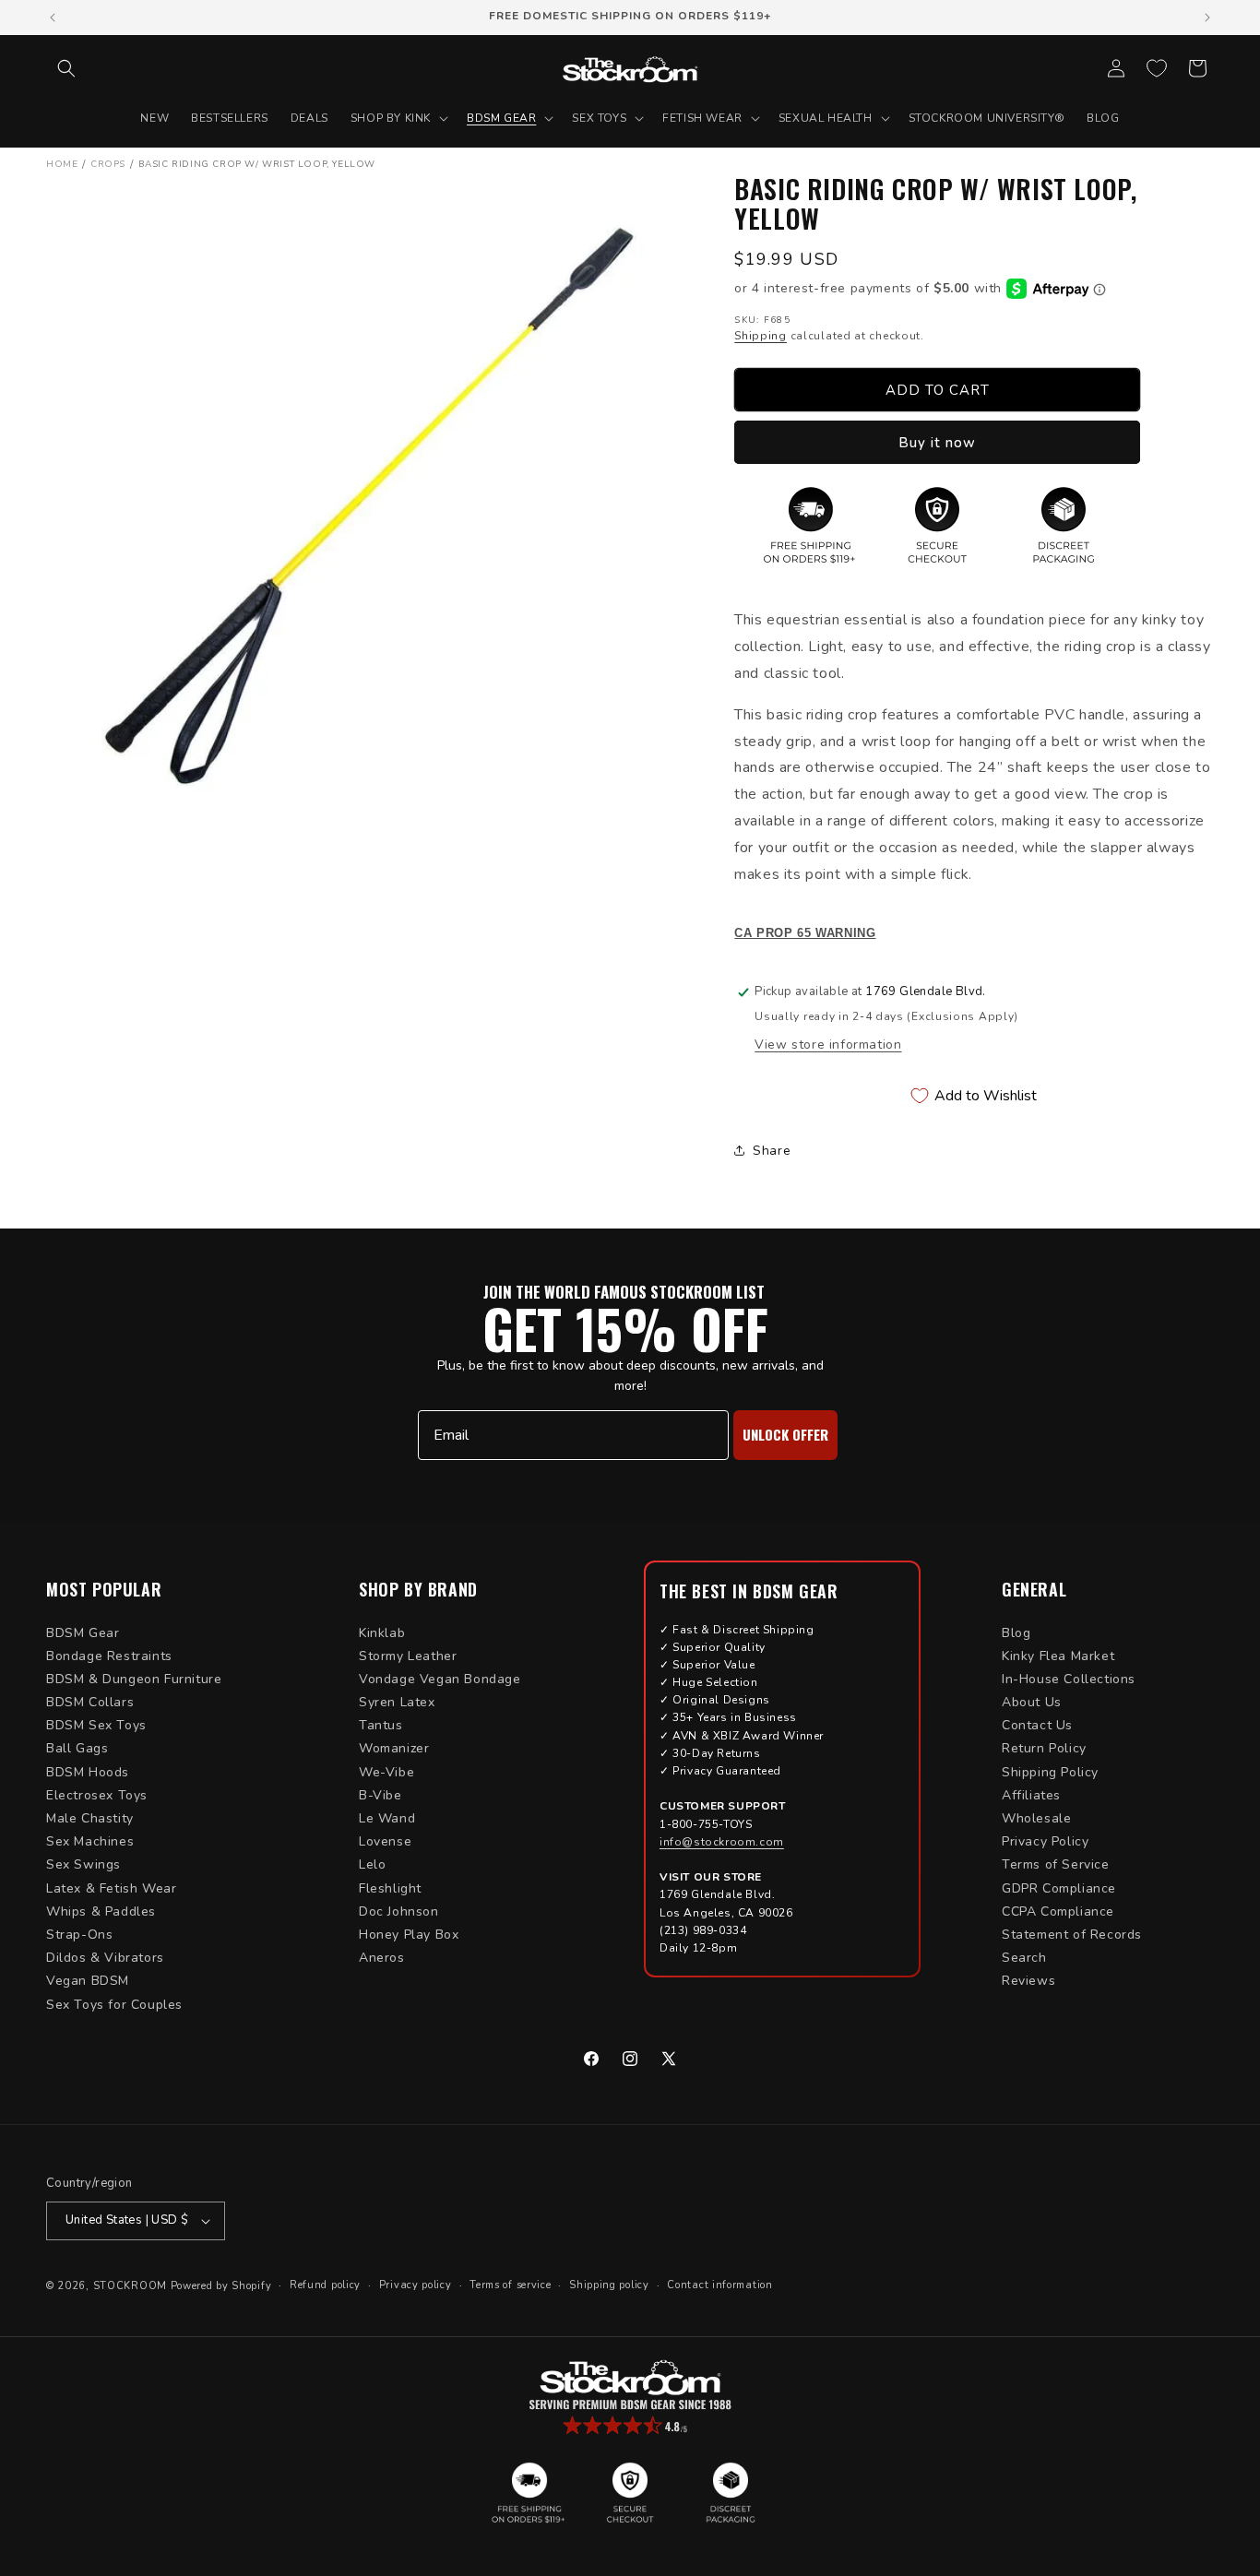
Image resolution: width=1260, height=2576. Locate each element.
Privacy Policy (1045, 1841)
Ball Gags (77, 1748)
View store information (828, 1045)
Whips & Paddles (101, 1911)
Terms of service (510, 2285)
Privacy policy (416, 2285)
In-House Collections (1069, 1679)
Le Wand (387, 1818)
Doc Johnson (399, 1911)
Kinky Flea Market (1058, 1656)
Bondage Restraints (109, 1656)
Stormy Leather (408, 1656)
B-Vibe (380, 1795)
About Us (1032, 1702)
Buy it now (937, 443)
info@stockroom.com (722, 1842)
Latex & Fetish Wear (111, 1888)
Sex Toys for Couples (114, 2005)
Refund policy (325, 2285)
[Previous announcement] (53, 18)
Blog (1016, 1633)
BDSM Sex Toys (96, 1725)
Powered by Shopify (221, 2286)
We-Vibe (386, 1772)
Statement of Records (1072, 1935)
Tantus (381, 1725)
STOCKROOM (130, 2286)
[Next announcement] (1207, 18)
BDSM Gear (83, 1633)
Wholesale (1036, 1818)
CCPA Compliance (1058, 1911)
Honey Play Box (409, 1935)
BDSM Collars (90, 1702)
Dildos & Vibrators (105, 1958)
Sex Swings (83, 1864)
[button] (66, 68)
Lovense (385, 1841)
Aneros (382, 1958)
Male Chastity (90, 1818)
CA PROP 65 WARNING (805, 933)
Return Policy (1044, 1748)
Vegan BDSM (88, 1981)
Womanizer (394, 1748)
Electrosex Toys (97, 1795)
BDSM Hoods (88, 1772)
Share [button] (772, 1151)
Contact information (719, 2285)
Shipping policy (609, 2285)
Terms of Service (1056, 1864)
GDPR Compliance (1059, 1888)
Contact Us (1037, 1725)
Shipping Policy (1050, 1772)
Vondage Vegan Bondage (440, 1679)
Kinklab (382, 1633)
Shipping (761, 336)
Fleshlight (390, 1888)
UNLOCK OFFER (785, 1434)
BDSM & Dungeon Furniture (134, 1679)
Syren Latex (397, 1702)
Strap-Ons (79, 1935)
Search (1024, 1958)
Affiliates (1031, 1795)
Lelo (372, 1864)
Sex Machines (90, 1841)
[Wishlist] (1157, 68)
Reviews (1028, 1981)
